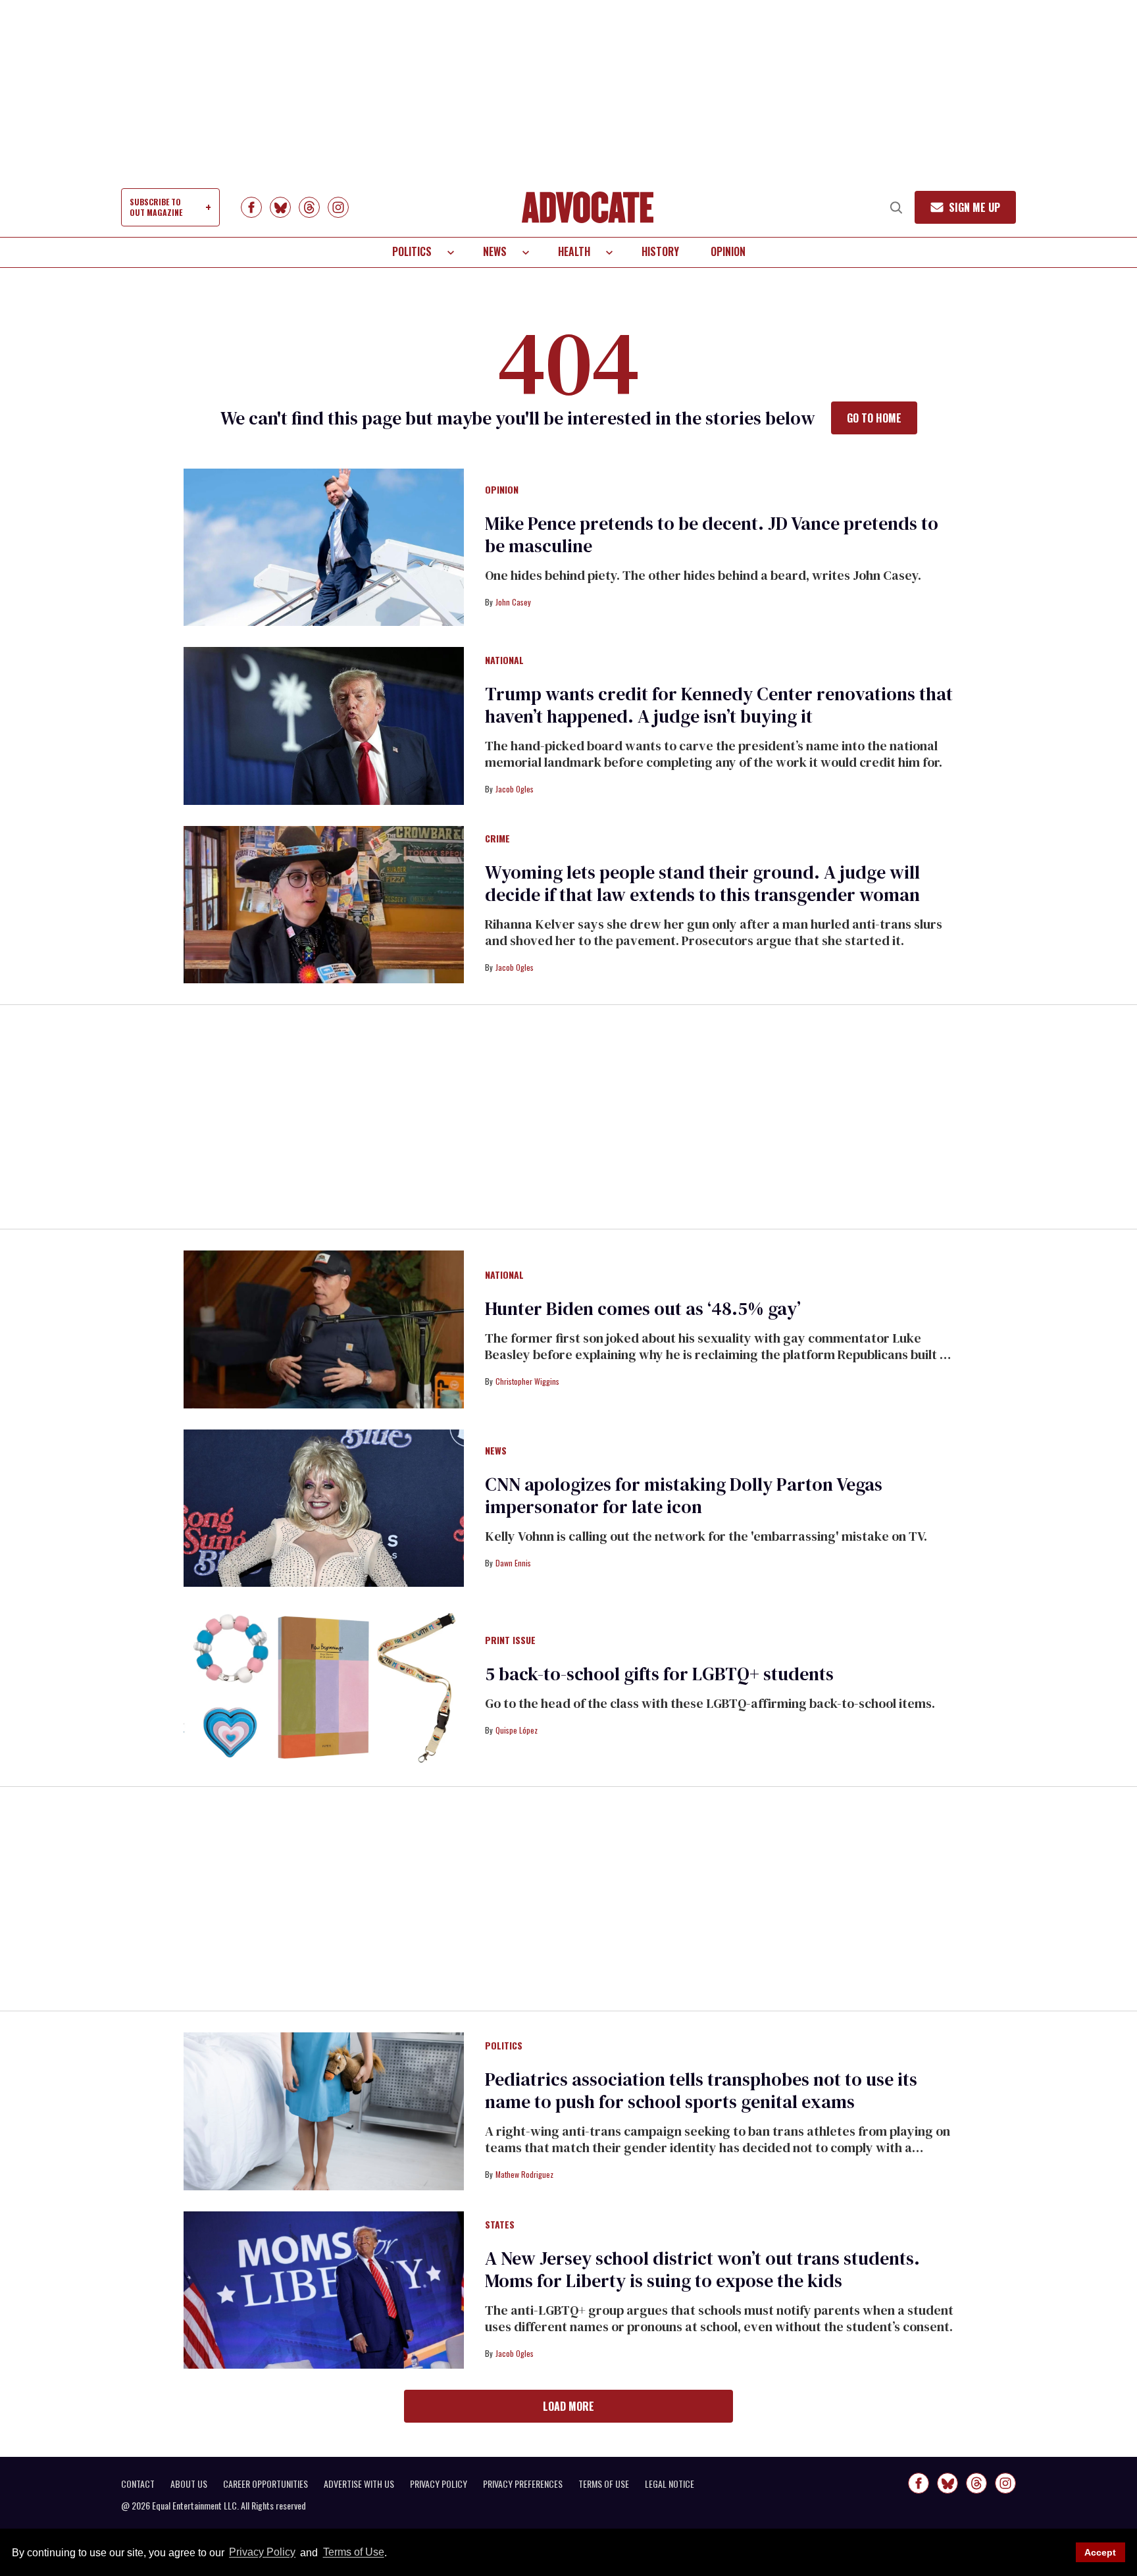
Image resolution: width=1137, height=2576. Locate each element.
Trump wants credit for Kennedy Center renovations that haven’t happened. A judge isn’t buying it (719, 705)
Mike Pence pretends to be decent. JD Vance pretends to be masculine (712, 534)
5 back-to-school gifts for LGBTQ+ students (659, 1674)
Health (574, 251)
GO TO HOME (874, 418)
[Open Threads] (309, 207)
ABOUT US (189, 2484)
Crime (497, 839)
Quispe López (517, 1730)
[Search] (896, 207)
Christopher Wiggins (527, 1381)
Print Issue (510, 1641)
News (495, 251)
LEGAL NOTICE (670, 2484)
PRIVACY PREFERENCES (523, 2484)
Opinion (728, 251)
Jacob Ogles (515, 789)
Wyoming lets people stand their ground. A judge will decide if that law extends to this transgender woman (702, 883)
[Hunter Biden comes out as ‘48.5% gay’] (324, 1328)
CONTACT (138, 2484)
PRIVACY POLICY (439, 2484)
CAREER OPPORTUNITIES (265, 2484)
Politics (412, 251)
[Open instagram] (338, 207)
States (500, 2225)
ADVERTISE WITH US (359, 2484)
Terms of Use (353, 2553)
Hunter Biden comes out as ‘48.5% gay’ (643, 1308)
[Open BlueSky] (280, 207)
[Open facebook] (251, 207)
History (660, 251)
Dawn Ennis (513, 1563)
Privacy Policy (262, 2553)
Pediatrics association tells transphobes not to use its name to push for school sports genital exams (701, 2090)
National (504, 661)
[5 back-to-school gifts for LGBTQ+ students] (324, 1686)
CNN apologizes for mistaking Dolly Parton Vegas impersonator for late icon (684, 1495)
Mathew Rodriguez (524, 2174)
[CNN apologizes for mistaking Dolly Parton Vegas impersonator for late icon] (324, 1507)
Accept (1100, 2552)
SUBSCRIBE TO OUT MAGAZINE (156, 207)
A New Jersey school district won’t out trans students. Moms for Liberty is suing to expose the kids (702, 2269)
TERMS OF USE (604, 2484)
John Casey (513, 602)
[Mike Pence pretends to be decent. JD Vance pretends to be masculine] (324, 546)
